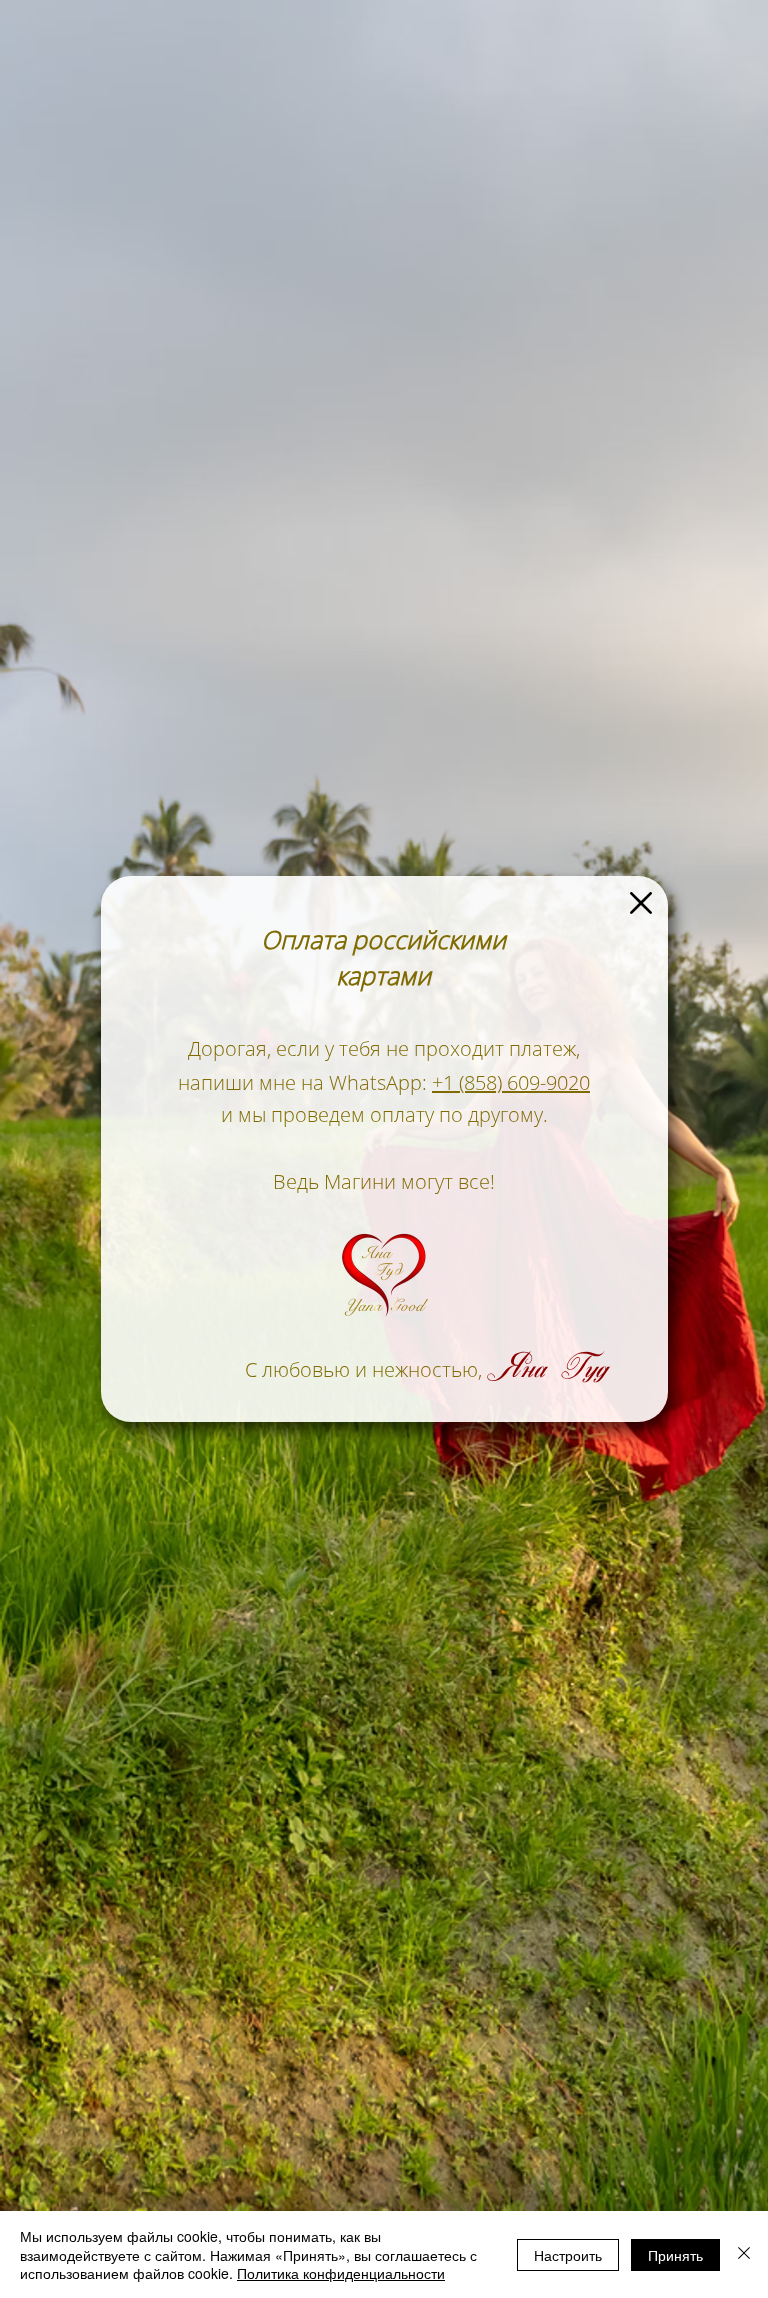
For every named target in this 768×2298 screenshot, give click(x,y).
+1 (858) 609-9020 (511, 1082)
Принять (675, 2255)
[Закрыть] (744, 2254)
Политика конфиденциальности (341, 2273)
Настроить (568, 2255)
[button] (641, 903)
